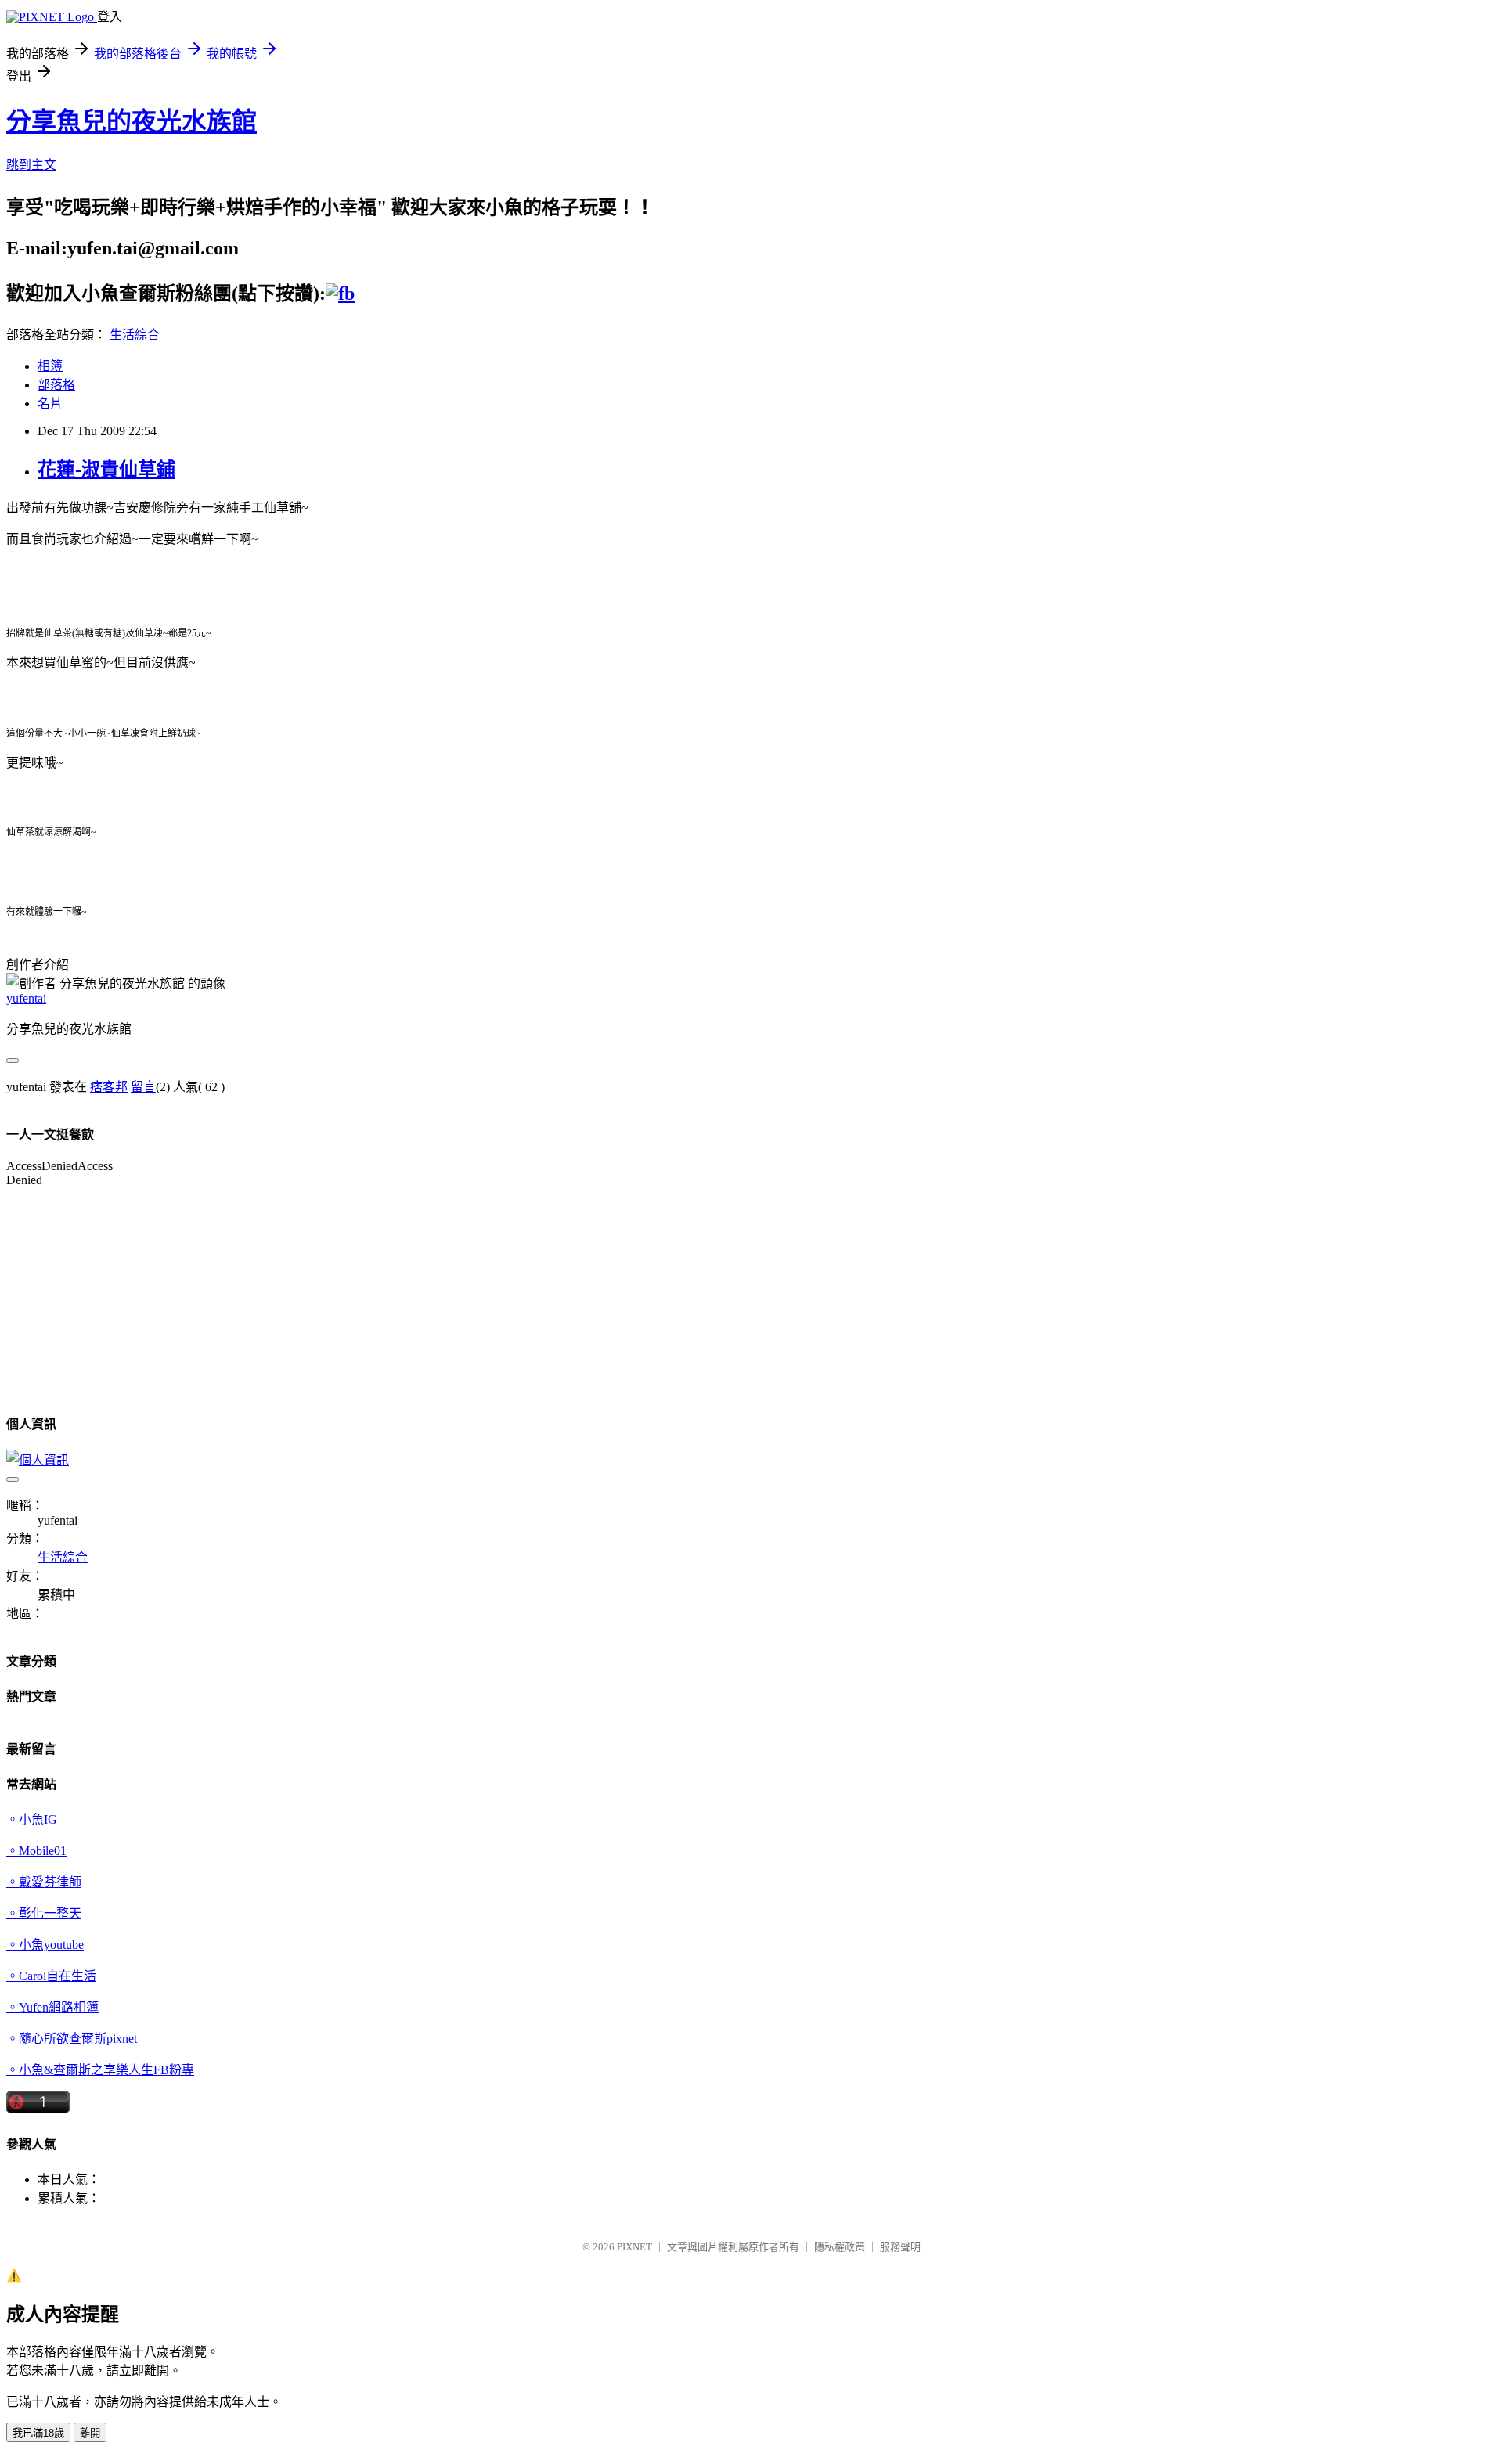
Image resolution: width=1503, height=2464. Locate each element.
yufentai (26, 998)
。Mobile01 (36, 1851)
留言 (143, 1087)
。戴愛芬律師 (44, 1882)
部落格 (56, 385)
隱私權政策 (840, 2247)
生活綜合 (135, 335)
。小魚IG (32, 1819)
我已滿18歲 (38, 2433)
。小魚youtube (45, 1945)
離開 (90, 2433)
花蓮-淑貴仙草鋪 (106, 470)
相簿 (50, 366)
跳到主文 (31, 165)
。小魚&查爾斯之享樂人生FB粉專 (100, 2070)
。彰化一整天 (44, 1913)
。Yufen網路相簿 (52, 2007)
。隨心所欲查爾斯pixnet (72, 2039)
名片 (50, 403)
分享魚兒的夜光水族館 (132, 121)
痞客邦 (109, 1087)
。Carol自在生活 (51, 1976)
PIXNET (634, 2247)
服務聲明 (900, 2247)
